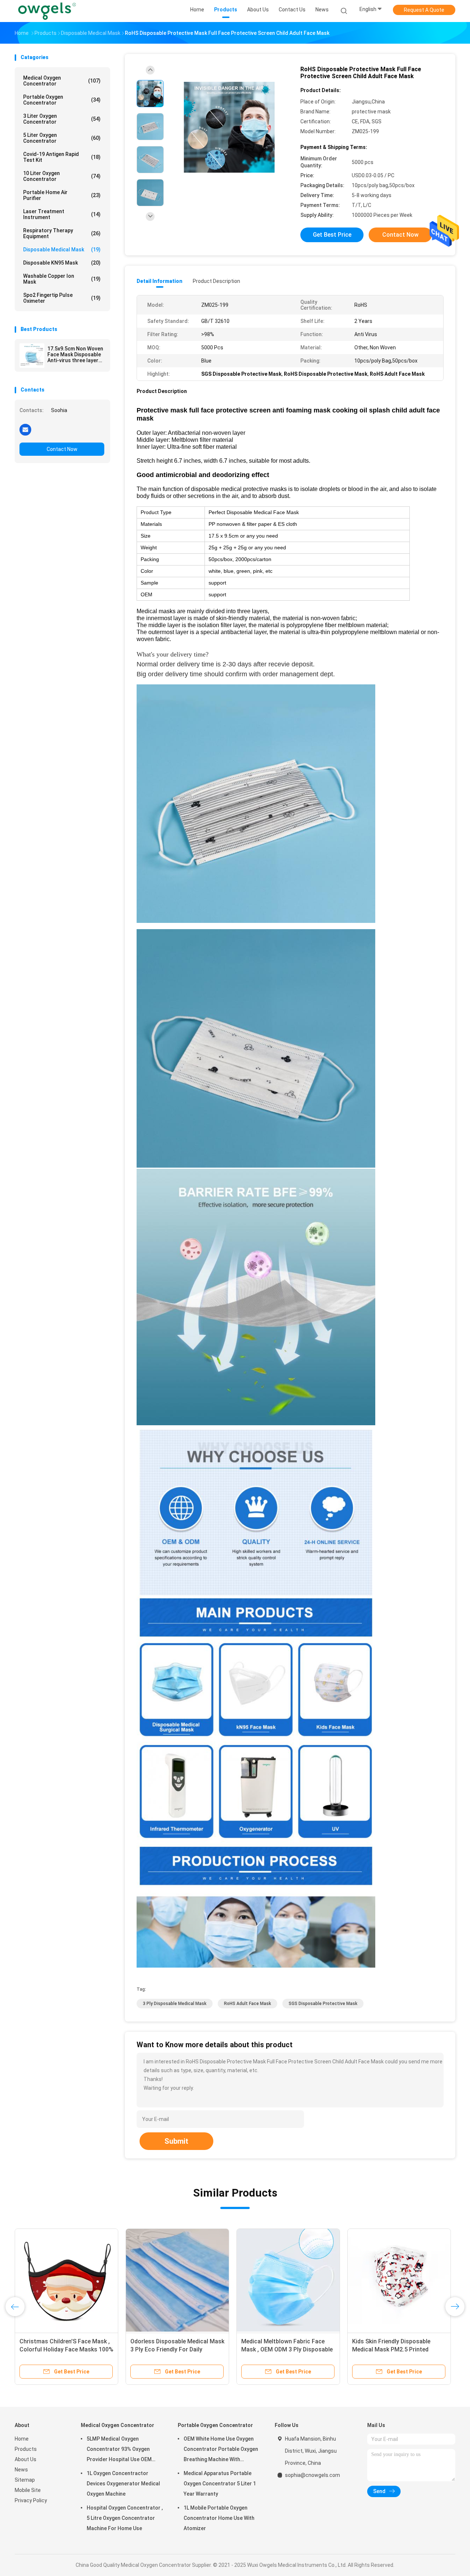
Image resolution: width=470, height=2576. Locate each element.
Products (26, 2449)
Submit (176, 2141)
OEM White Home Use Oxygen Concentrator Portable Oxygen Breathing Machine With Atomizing (221, 2450)
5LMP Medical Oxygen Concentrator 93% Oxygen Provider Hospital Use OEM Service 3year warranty (119, 2450)
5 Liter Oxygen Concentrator (62, 138)
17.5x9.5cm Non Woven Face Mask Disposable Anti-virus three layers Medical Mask (75, 354)
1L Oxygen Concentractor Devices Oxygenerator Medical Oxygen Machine (123, 2484)
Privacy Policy (31, 2500)
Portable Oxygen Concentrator (62, 100)
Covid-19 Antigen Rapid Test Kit (62, 157)
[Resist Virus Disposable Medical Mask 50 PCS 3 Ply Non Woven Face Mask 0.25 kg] (399, 2280)
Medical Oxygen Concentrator (62, 81)
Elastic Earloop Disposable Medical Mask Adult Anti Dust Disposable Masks (281, 2349)
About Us (26, 2459)
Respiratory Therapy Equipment (62, 233)
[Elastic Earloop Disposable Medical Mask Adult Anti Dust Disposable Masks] (288, 2280)
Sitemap (25, 2480)
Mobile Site (28, 2490)
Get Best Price (332, 235)
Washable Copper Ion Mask (62, 279)
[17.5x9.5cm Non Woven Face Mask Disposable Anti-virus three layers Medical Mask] (32, 356)
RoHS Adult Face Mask (247, 2004)
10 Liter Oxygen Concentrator (62, 176)
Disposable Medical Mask (62, 250)
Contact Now (62, 449)
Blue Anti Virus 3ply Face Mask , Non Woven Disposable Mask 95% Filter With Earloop (65, 2349)
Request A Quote (424, 10)
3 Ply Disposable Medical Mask (175, 2004)
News (21, 2470)
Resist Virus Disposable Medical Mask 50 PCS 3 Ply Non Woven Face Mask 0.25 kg (395, 2349)
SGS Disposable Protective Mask (323, 2004)
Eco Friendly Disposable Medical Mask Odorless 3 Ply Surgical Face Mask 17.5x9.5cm (177, 2349)
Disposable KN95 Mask (62, 263)
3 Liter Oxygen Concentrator (62, 119)
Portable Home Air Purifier (62, 195)
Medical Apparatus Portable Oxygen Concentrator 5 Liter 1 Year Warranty (220, 2484)
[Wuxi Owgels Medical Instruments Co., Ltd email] (25, 429)
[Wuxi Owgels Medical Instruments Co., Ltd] (47, 11)
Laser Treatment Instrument (62, 214)
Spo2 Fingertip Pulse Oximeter (62, 298)
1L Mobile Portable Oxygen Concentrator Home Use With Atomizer (219, 2518)
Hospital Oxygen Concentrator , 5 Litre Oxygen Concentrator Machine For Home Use (125, 2518)
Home (22, 2439)
